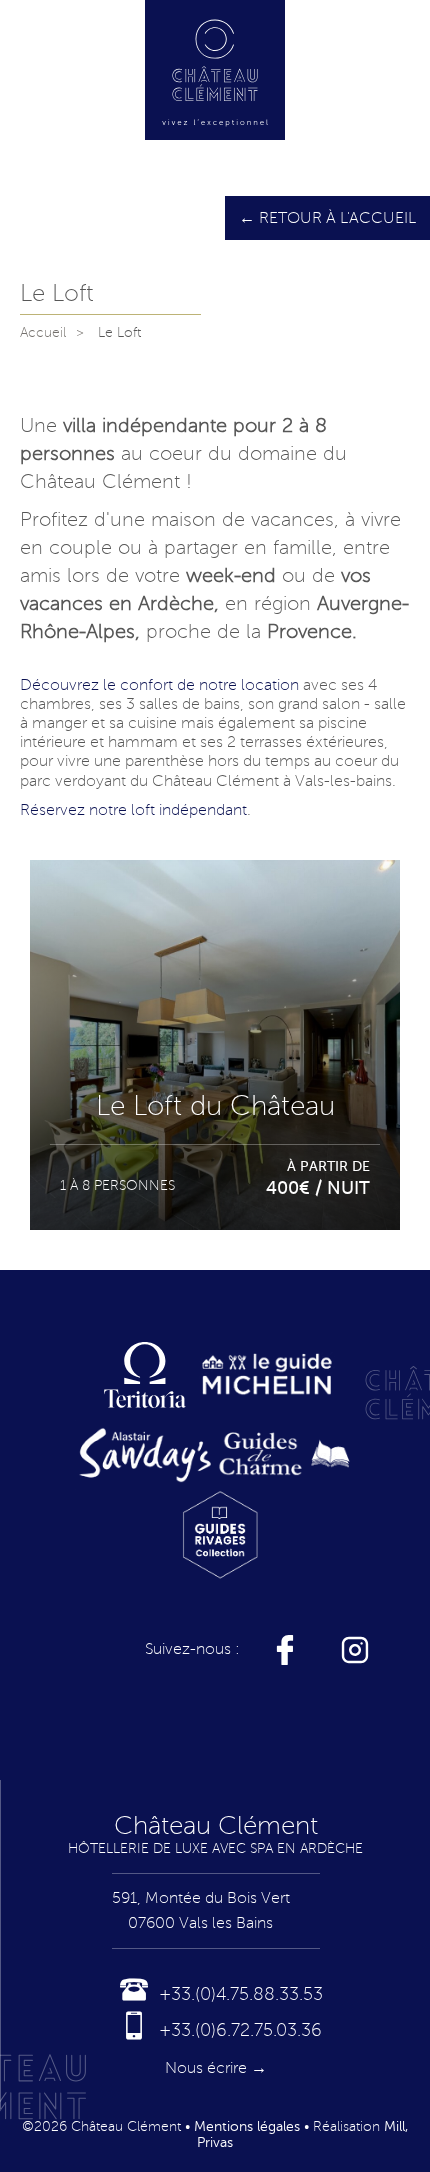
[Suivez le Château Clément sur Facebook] (285, 1650)
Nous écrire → (216, 2068)
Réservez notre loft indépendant (133, 810)
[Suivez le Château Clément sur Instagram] (355, 1650)
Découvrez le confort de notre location (159, 685)
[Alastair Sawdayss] (145, 1454)
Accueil (43, 332)
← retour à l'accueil (327, 218)
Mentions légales (247, 2126)
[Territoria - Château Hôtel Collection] (145, 1374)
